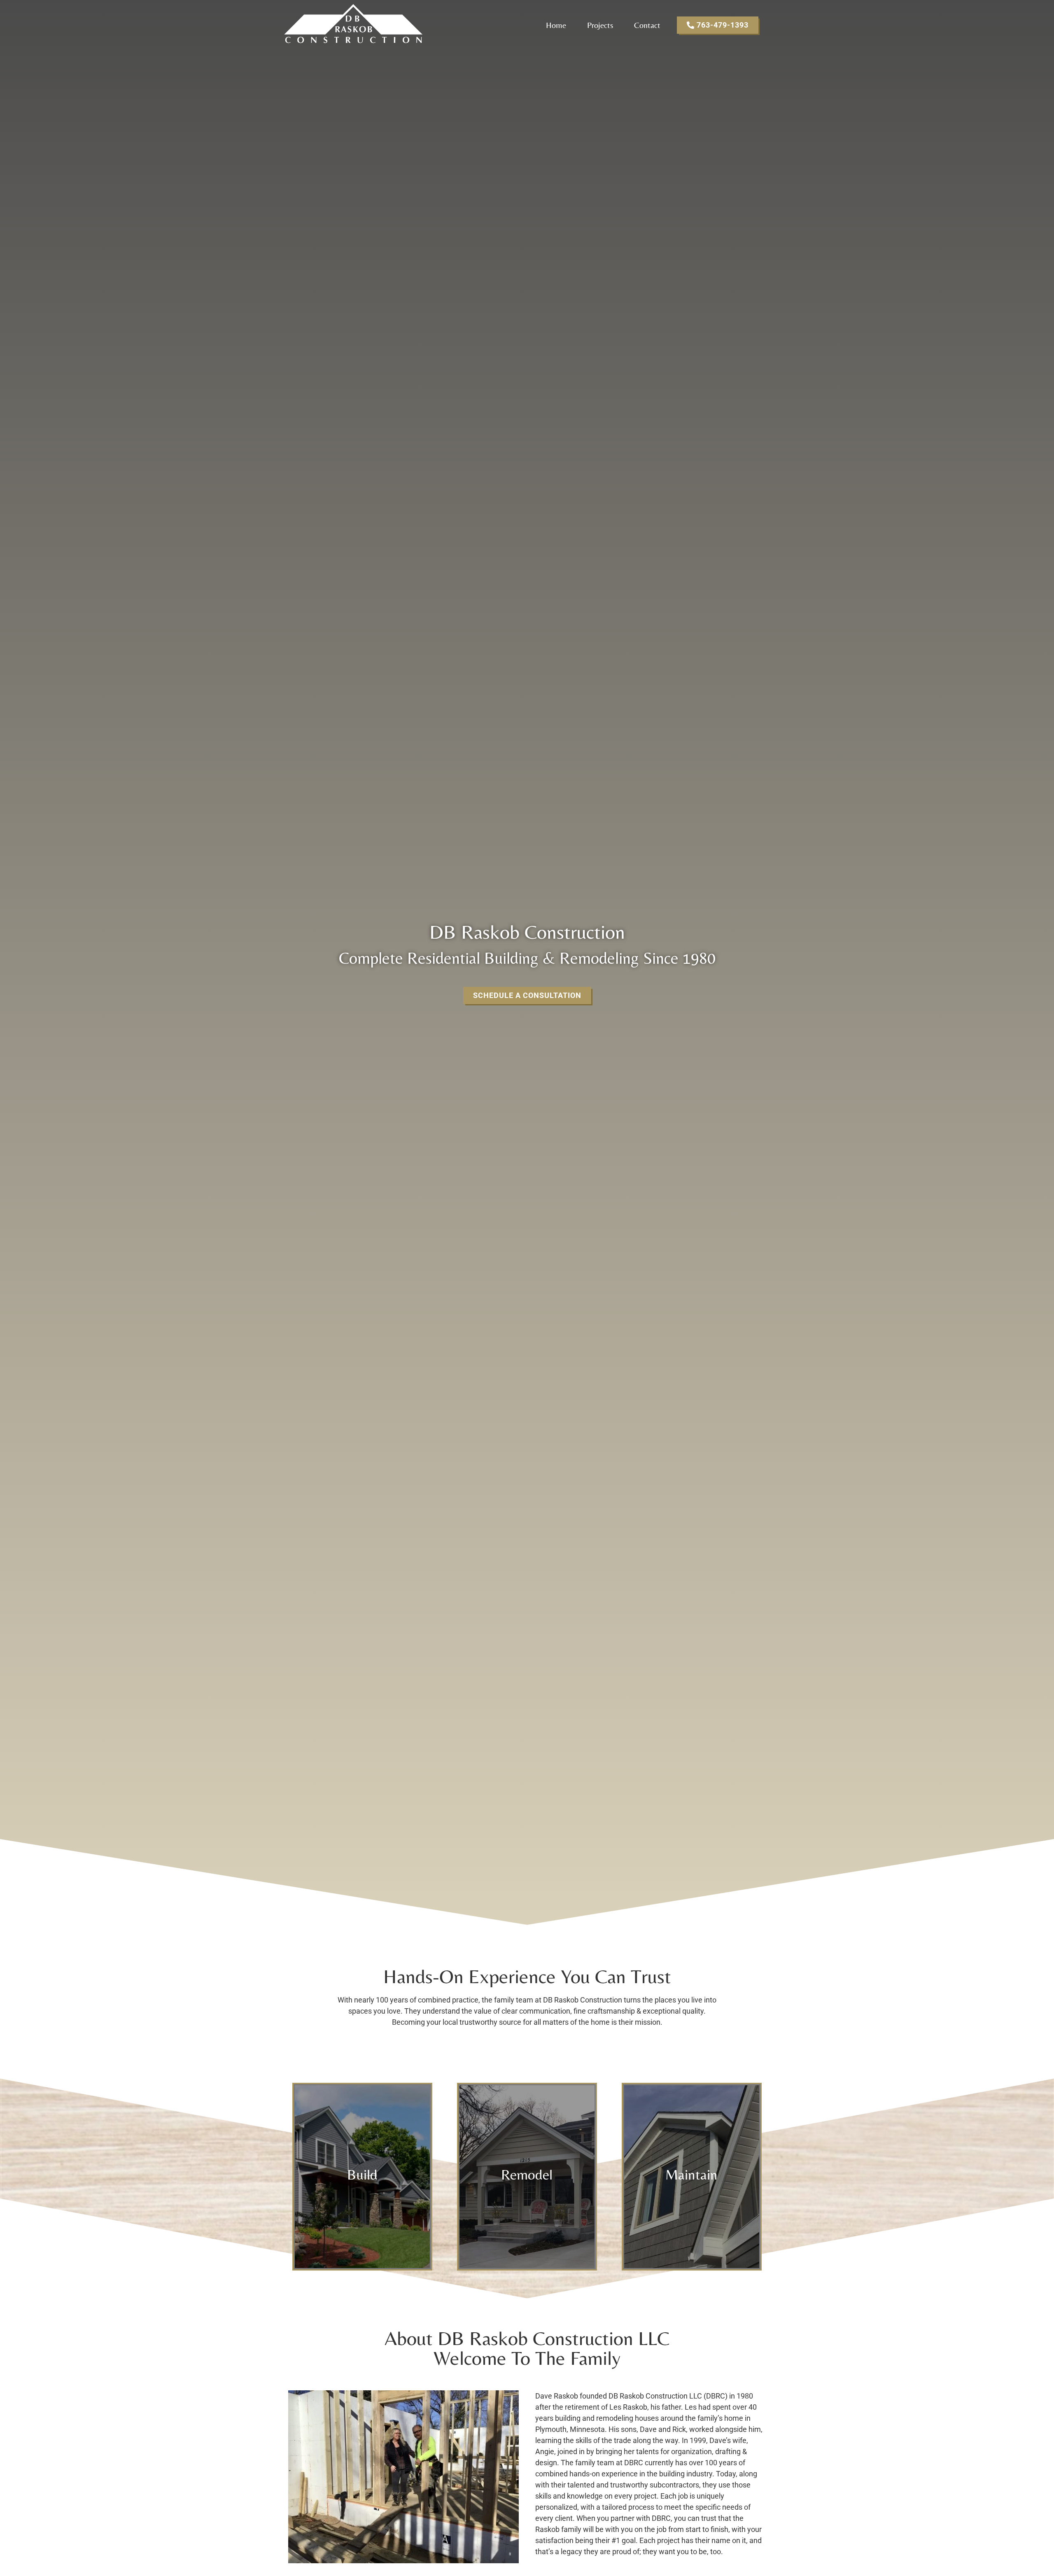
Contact (647, 25)
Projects (600, 25)
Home (556, 25)
